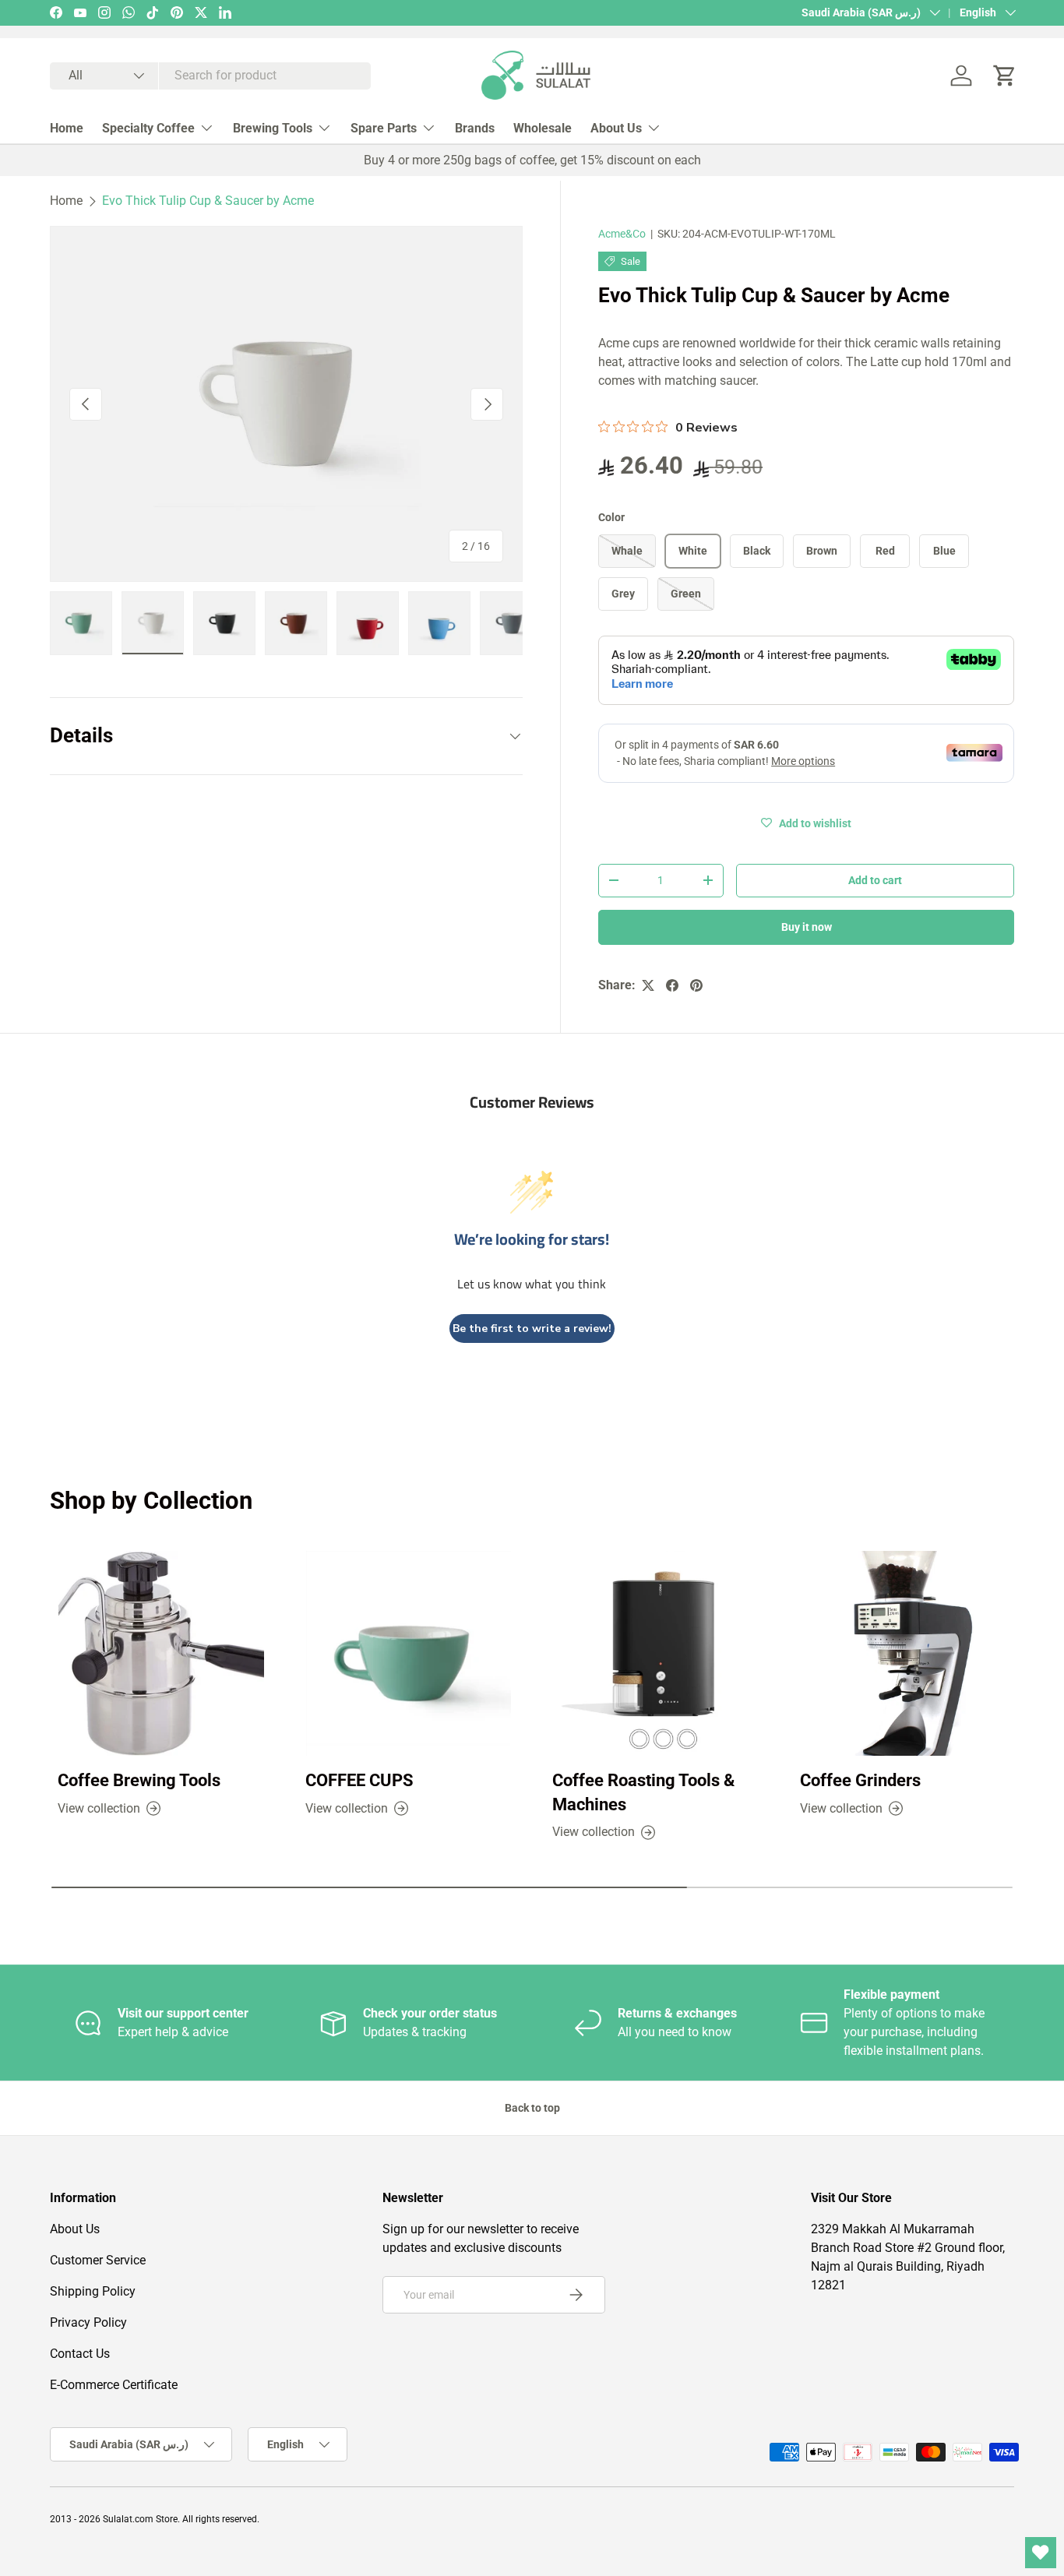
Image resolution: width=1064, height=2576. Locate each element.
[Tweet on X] (648, 985)
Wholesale (543, 128)
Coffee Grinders (860, 1780)
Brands (475, 128)
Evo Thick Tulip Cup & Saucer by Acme (208, 201)
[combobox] (210, 76)
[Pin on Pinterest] (696, 985)
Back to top (532, 2108)
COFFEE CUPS (359, 1780)
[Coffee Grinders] (904, 1654)
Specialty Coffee (148, 128)
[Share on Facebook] (672, 985)
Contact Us (80, 2354)
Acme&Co (622, 234)
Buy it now (807, 927)
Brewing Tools (273, 128)
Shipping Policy (93, 2291)
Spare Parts (384, 128)
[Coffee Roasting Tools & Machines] (656, 1654)
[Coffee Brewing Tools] (161, 1654)
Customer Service (98, 2260)
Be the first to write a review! (532, 1329)
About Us (616, 128)
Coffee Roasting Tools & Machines (643, 1792)
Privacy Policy (88, 2322)
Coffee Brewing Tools (139, 1780)
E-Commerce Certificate (114, 2385)
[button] (1005, 76)
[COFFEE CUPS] (409, 1654)
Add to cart (875, 880)
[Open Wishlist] (1041, 2553)
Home (67, 128)
